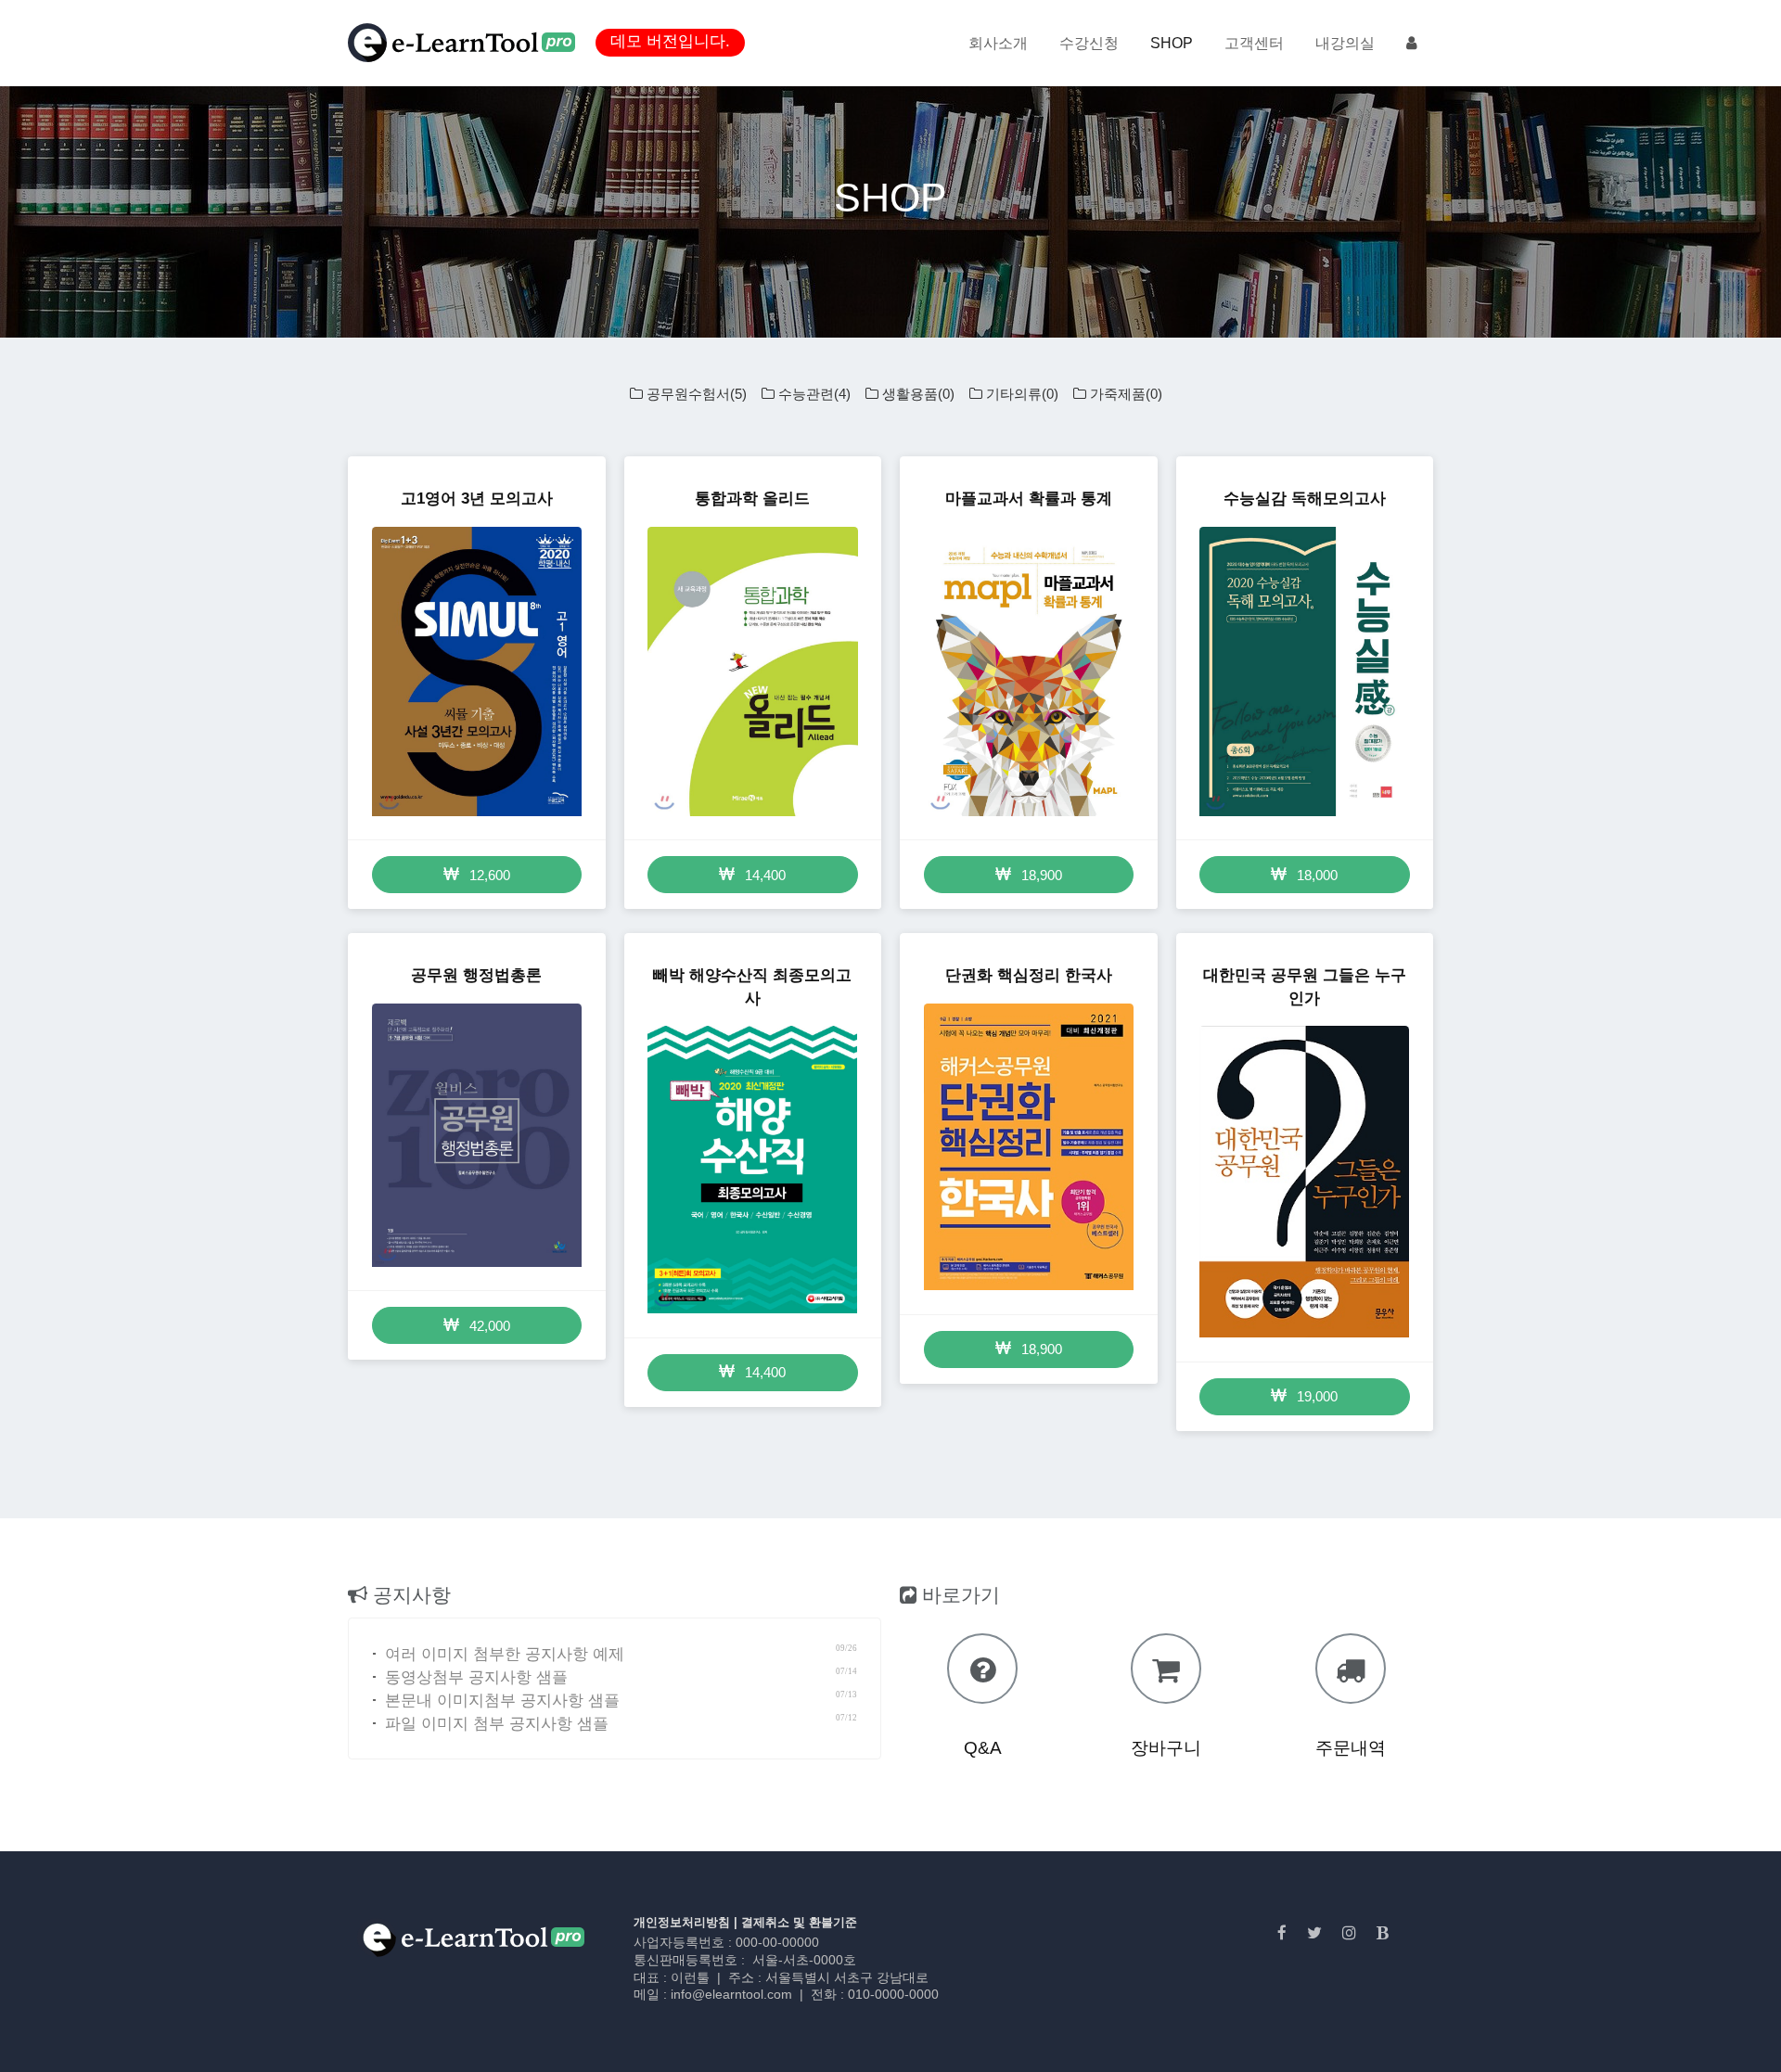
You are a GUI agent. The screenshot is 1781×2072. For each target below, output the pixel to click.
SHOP (1172, 43)
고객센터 (1254, 43)
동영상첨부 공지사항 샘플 (472, 1677)
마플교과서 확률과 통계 (1029, 499)
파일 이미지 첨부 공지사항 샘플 (492, 1724)
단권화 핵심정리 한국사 (1029, 975)
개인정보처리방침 (682, 1922)
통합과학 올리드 (752, 499)
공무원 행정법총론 (476, 975)
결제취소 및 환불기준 (799, 1922)
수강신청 (1089, 43)
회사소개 (998, 43)
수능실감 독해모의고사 (1305, 499)
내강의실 (1345, 43)
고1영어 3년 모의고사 (477, 499)
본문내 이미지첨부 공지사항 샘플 (498, 1701)
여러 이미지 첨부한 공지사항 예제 (500, 1654)
